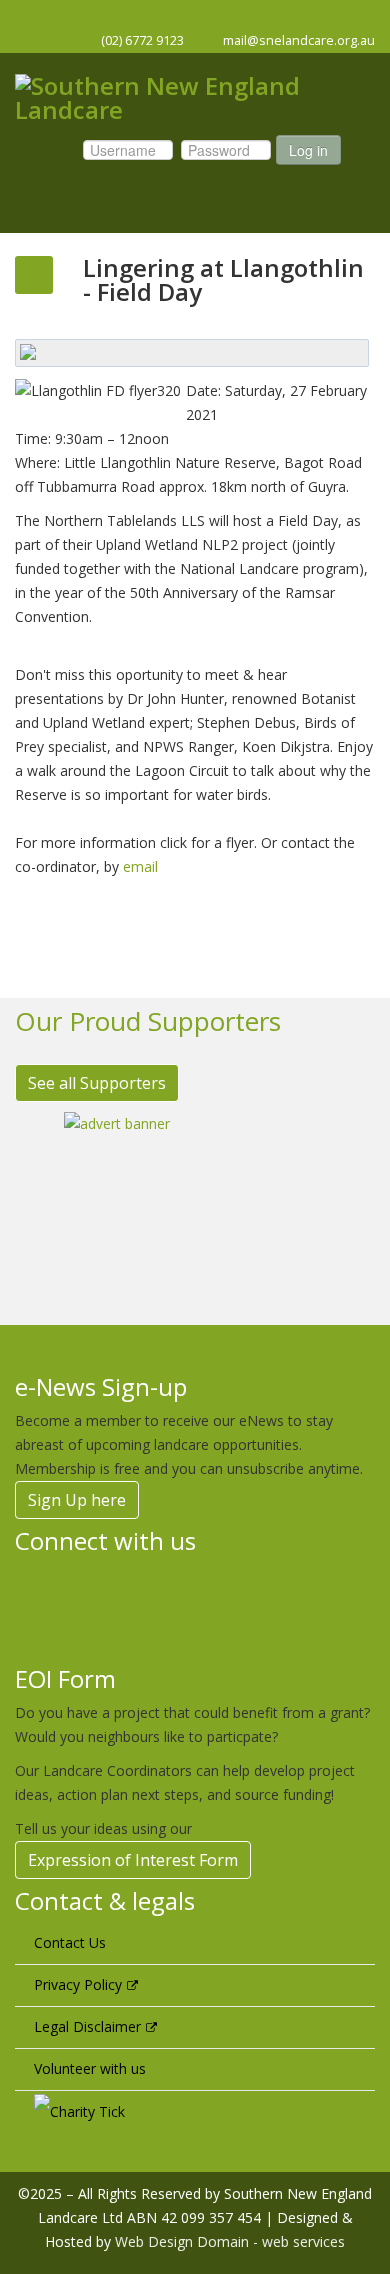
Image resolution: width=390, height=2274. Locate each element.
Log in (308, 150)
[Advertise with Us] (195, 1203)
